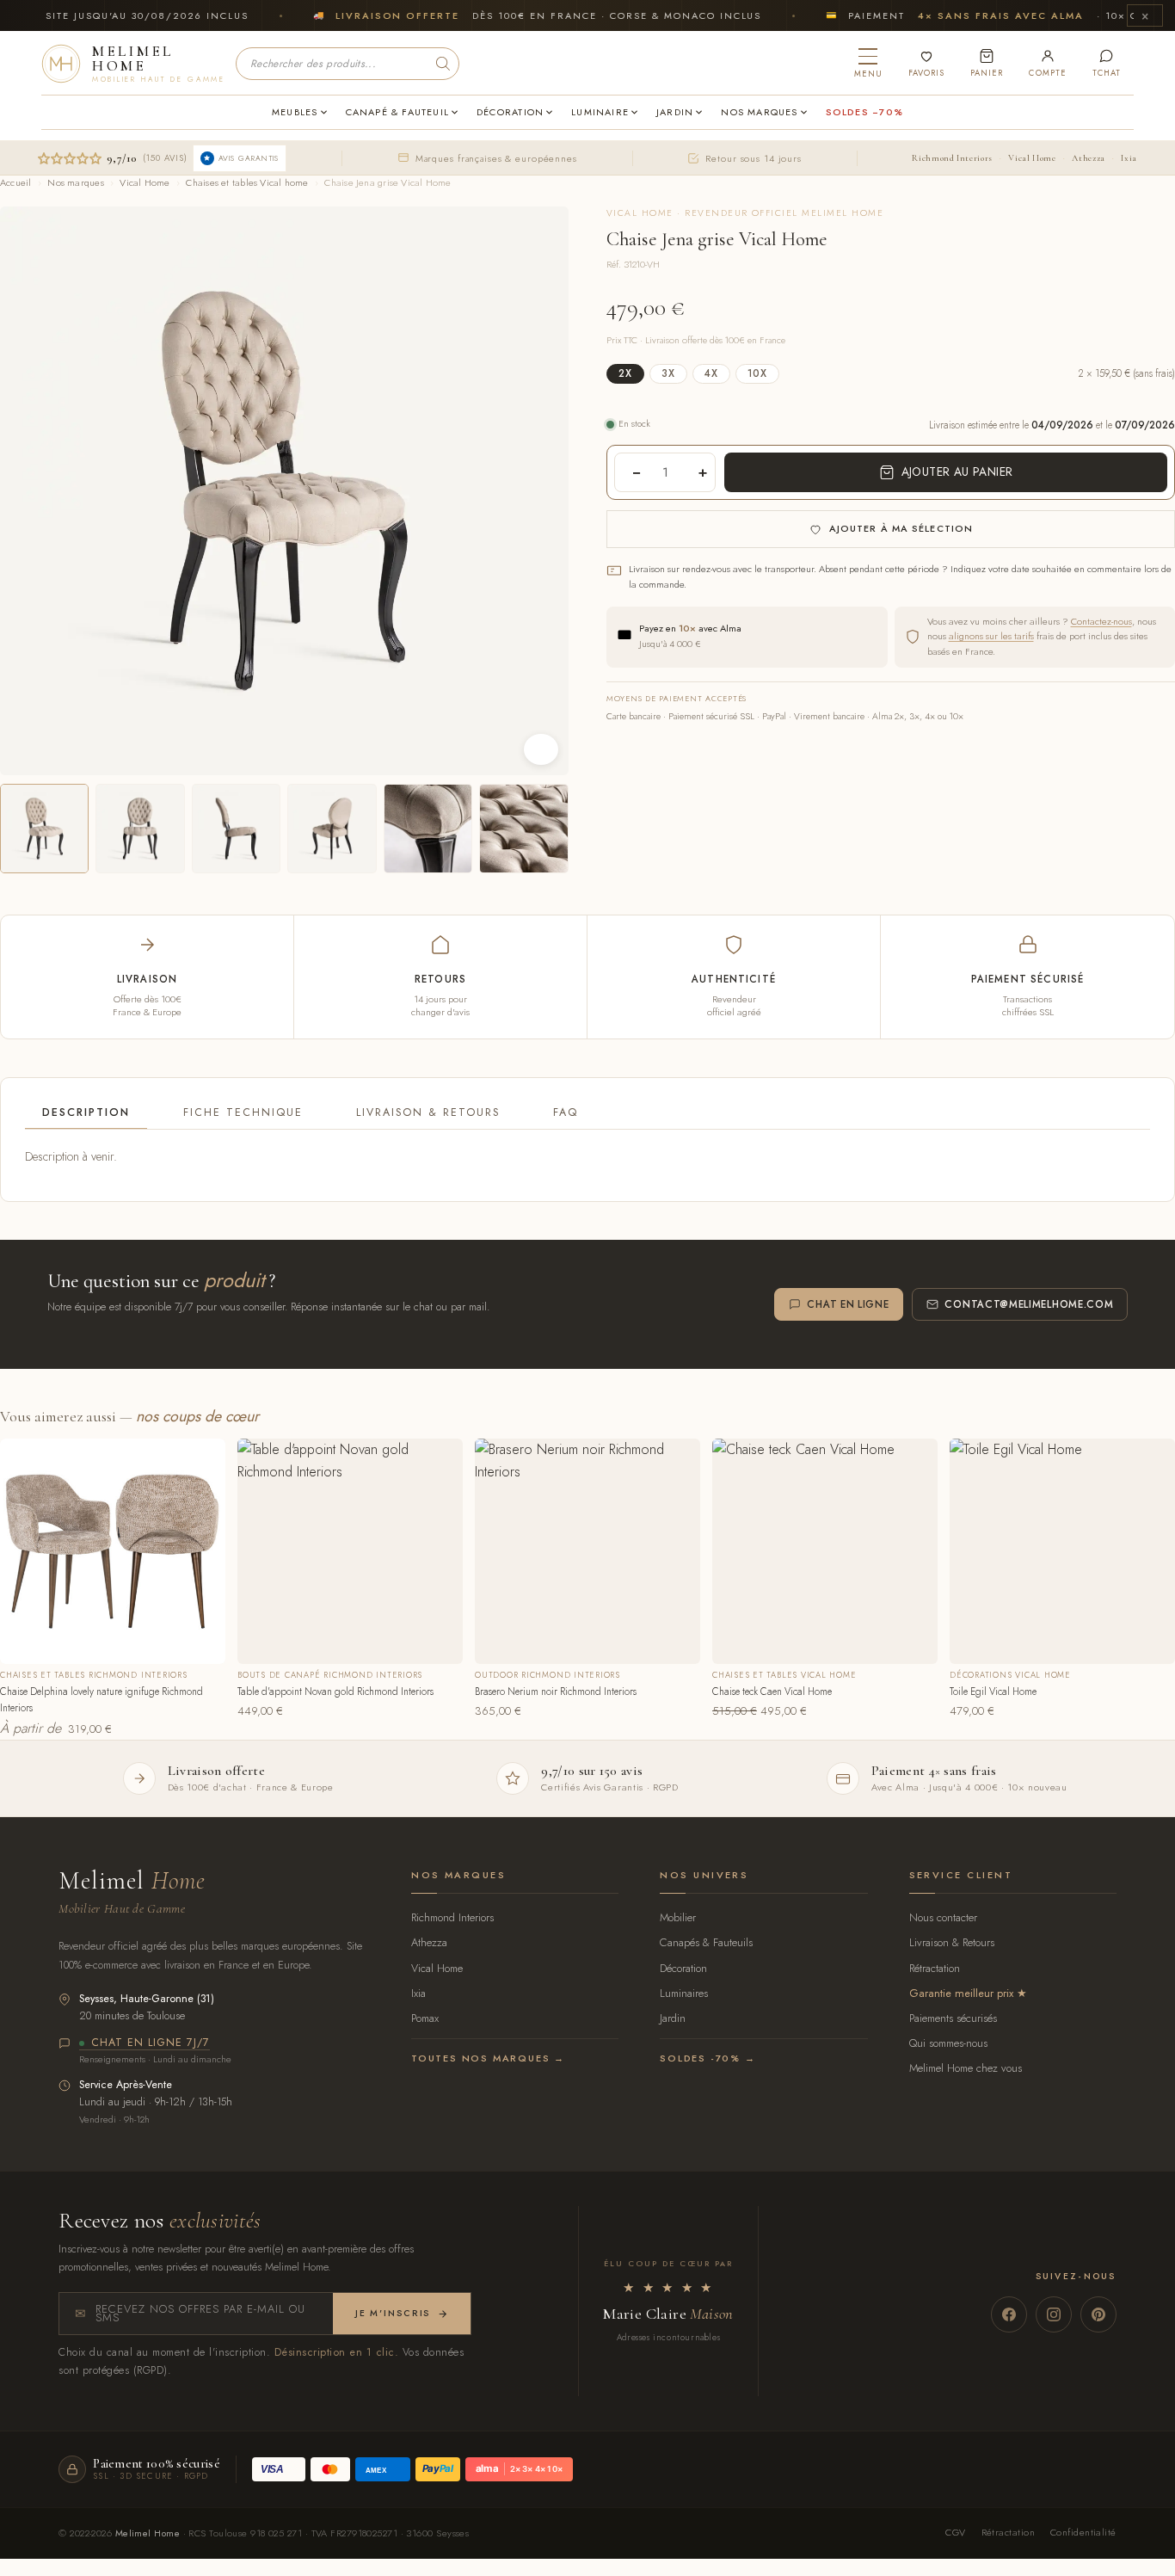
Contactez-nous (1101, 621)
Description (86, 1112)
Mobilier (678, 1917)
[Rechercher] (443, 64)
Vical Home (1032, 158)
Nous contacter (943, 1917)
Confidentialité (1083, 2532)
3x (668, 373)
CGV (955, 2532)
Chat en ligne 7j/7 (151, 2043)
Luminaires (684, 1993)
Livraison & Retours (428, 1112)
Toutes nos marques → (488, 2058)
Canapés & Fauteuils (706, 1942)
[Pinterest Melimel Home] (1098, 2314)
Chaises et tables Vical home (247, 182)
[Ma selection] (926, 63)
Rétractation (935, 1968)
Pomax (425, 2018)
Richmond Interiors (952, 158)
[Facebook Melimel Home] (1009, 2314)
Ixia (1129, 158)
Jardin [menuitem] (675, 112)
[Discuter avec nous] (1107, 63)
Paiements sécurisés (953, 2018)
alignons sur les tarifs (991, 636)
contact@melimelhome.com (1029, 1304)
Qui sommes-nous (948, 2043)
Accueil (16, 182)
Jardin (673, 2018)
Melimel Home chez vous (966, 2068)
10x (757, 373)
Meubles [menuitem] (295, 112)
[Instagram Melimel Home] (1054, 2314)
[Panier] (987, 63)
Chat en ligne (848, 1304)
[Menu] (868, 63)
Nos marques (75, 182)
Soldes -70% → (707, 2058)
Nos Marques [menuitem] (759, 112)
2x (625, 373)
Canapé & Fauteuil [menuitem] (398, 112)
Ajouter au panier (957, 471)
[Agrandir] (541, 749)
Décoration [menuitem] (510, 112)
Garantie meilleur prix (961, 1993)
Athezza (1088, 158)
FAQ (566, 1112)
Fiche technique (243, 1112)
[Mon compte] (1047, 63)
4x (711, 373)
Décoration (683, 1968)
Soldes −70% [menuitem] (864, 112)
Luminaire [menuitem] (600, 112)
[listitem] (44, 828)
